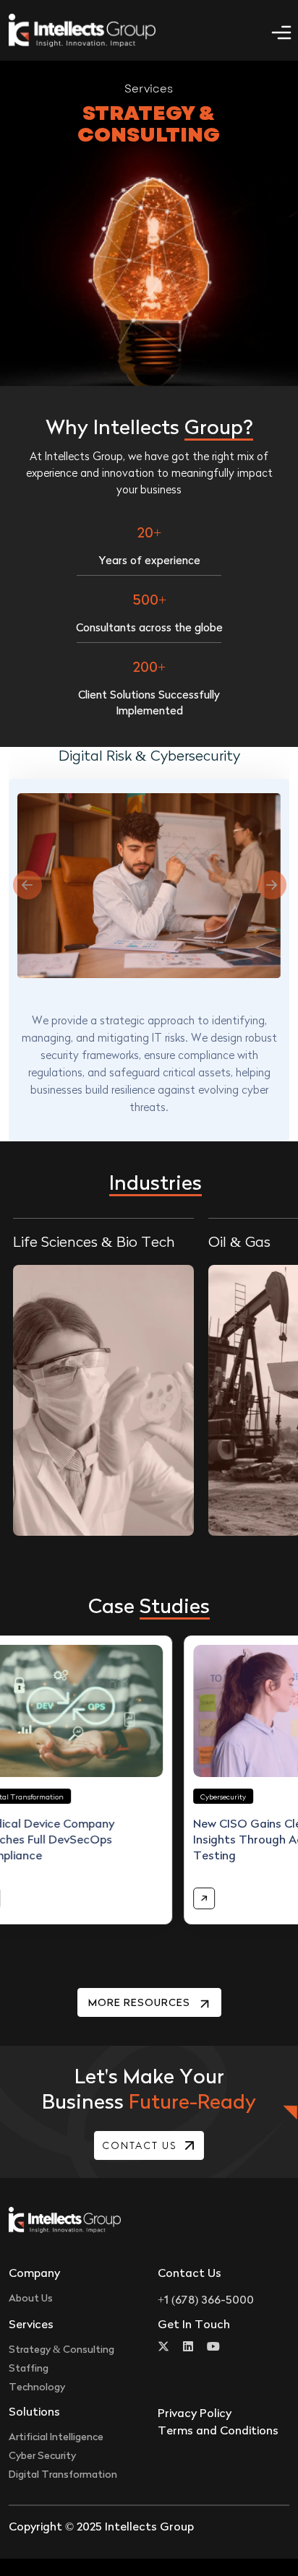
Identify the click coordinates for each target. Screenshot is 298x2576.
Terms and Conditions (218, 2430)
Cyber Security (42, 2455)
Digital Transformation (63, 2474)
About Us (31, 2298)
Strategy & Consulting (61, 2349)
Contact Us (140, 2145)
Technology (37, 2386)
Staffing (29, 2368)
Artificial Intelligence (56, 2436)
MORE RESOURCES (141, 2002)
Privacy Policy (195, 2413)
